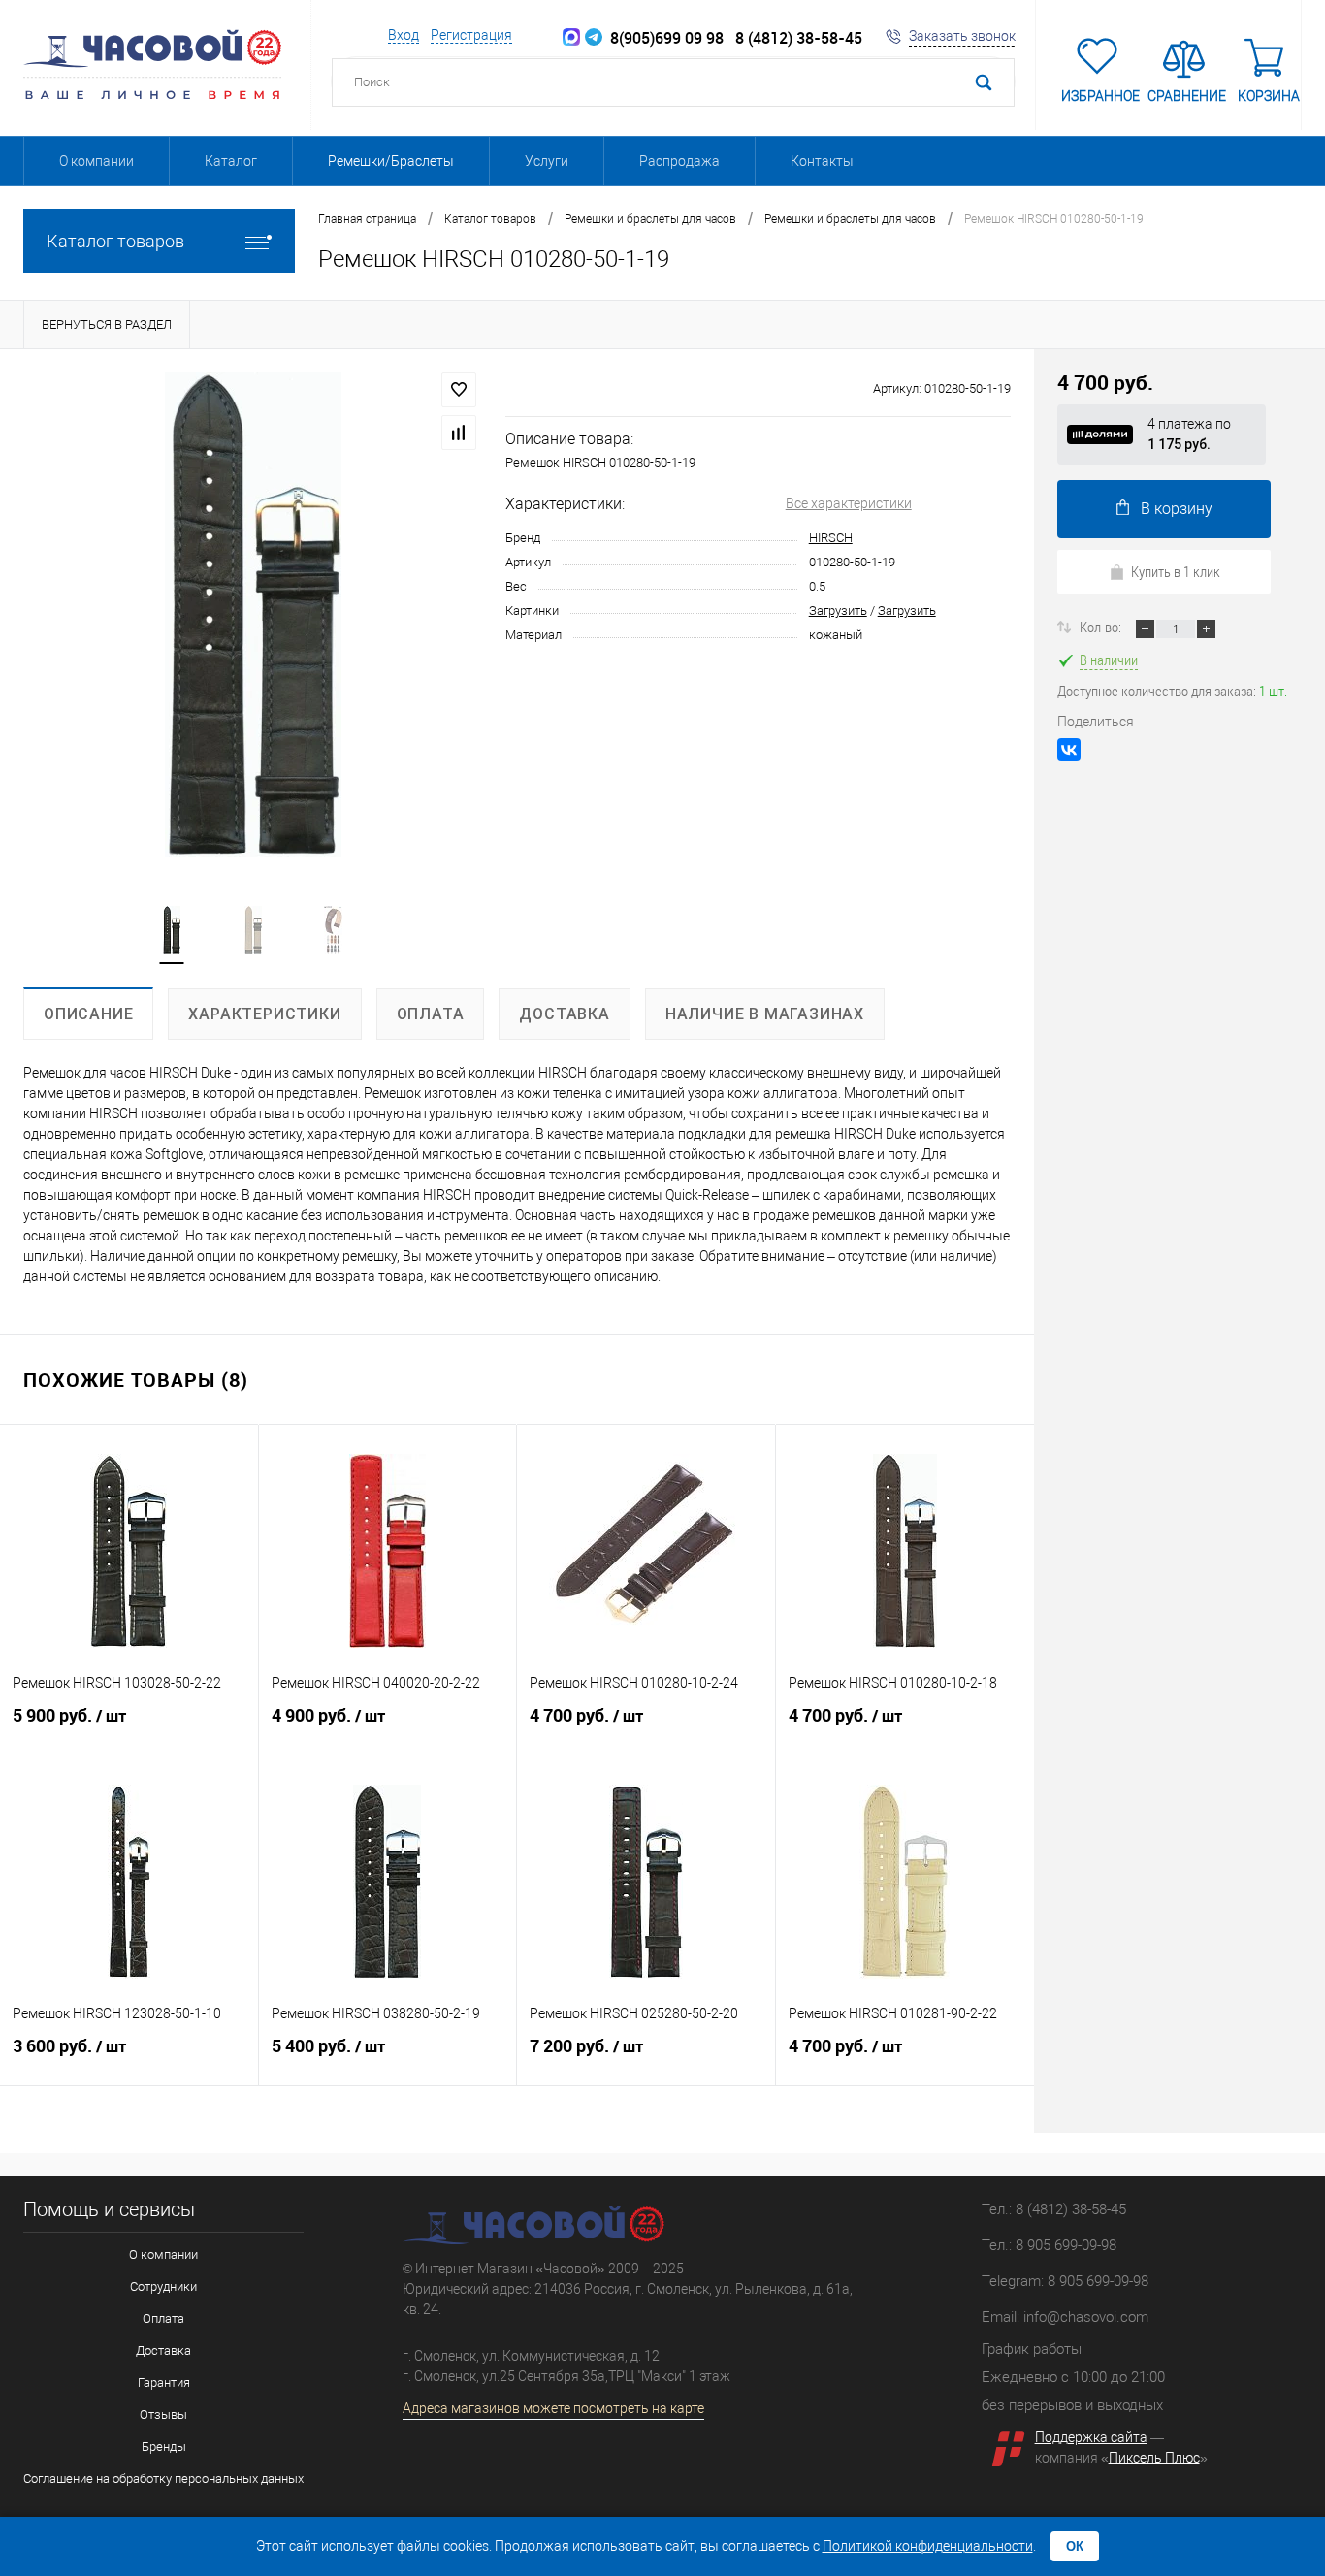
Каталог (231, 161)
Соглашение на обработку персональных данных (163, 2479)
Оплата (163, 2318)
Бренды (164, 2447)
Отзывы (163, 2415)
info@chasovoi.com (1086, 2317)
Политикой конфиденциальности (928, 2546)
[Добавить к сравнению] (459, 433)
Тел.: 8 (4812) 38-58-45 (1054, 2209)
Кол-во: (1102, 627)
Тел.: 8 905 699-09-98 (1049, 2245)
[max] (571, 38)
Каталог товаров (115, 241)
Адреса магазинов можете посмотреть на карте (553, 2408)
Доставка (163, 2351)
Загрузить (838, 611)
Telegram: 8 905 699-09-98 (1065, 2281)
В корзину (1177, 509)
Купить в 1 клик (1176, 571)
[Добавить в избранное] (459, 390)
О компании (97, 161)
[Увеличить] (253, 615)
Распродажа (679, 161)
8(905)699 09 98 (663, 38)
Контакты (822, 161)
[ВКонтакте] (1069, 750)
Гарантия (164, 2383)
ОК (1075, 2546)
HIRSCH (831, 538)
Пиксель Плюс (1154, 2458)
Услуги (547, 161)
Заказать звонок (962, 36)
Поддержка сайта (1091, 2437)
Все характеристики (849, 503)
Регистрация (471, 35)
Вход (404, 35)
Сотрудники (163, 2286)
